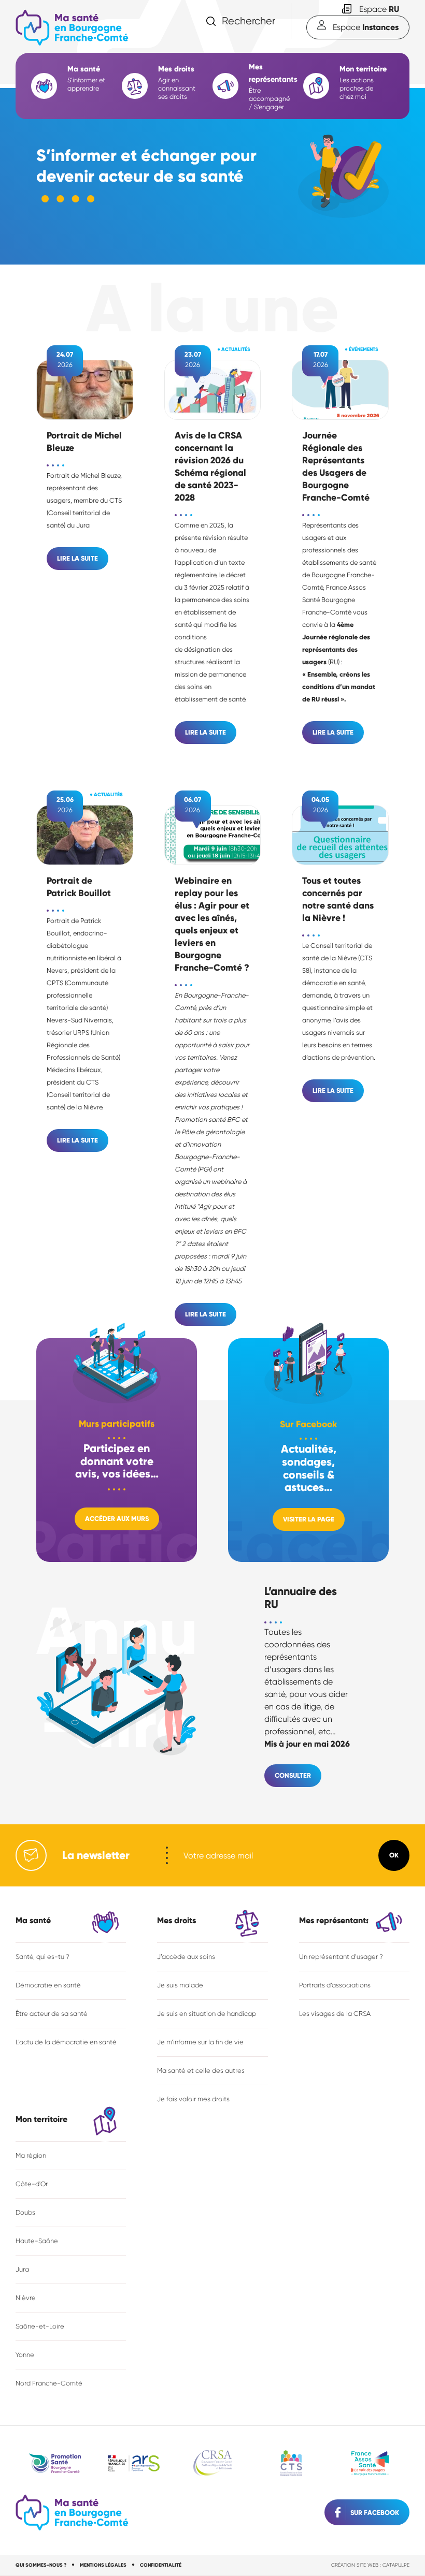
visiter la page (309, 1519)
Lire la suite (77, 558)
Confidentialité (161, 2565)
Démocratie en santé (48, 1985)
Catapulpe (396, 2565)
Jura (22, 2269)
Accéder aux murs (117, 1519)
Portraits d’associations (335, 1985)
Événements (364, 349)
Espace (379, 9)
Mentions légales (103, 2565)
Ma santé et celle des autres (201, 2070)
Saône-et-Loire (40, 2326)
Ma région (31, 2155)
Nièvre (26, 2298)
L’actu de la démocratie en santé (66, 2042)
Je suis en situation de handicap (207, 2014)
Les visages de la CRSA (335, 2014)
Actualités (236, 349)
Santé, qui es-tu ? (42, 1957)
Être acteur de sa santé (52, 2014)
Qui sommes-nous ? (41, 2565)
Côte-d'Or (32, 2184)
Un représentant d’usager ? (341, 1957)
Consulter (293, 1775)
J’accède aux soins (186, 1957)
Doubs (25, 2212)
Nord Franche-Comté (49, 2383)
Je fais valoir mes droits (193, 2099)
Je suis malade (180, 1985)
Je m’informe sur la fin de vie (200, 2042)
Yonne (25, 2355)
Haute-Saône (37, 2241)
